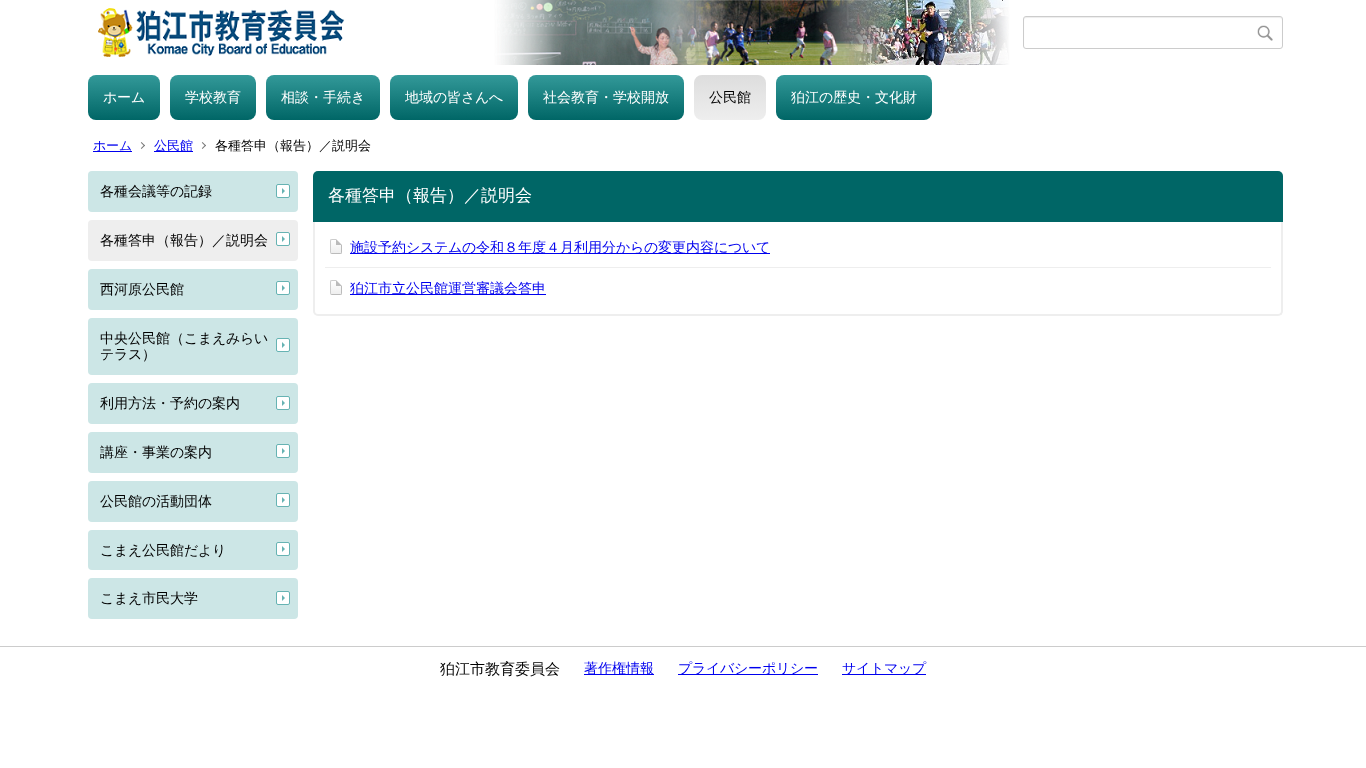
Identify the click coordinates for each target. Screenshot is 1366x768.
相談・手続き (323, 97)
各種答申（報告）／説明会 (184, 240)
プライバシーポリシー (748, 668)
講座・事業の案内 (156, 452)
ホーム (124, 97)
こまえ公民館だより (163, 550)
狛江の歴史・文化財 (854, 97)
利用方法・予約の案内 (170, 403)
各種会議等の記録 (156, 191)
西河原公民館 (142, 289)
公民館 (730, 97)
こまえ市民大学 (149, 598)
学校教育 (213, 97)
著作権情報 (619, 668)
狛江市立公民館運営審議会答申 (448, 288)
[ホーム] (555, 32)
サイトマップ (884, 668)
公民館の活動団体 (156, 501)
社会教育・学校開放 (606, 97)
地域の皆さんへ (454, 97)
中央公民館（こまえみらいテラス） (184, 346)
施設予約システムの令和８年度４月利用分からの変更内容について (560, 247)
